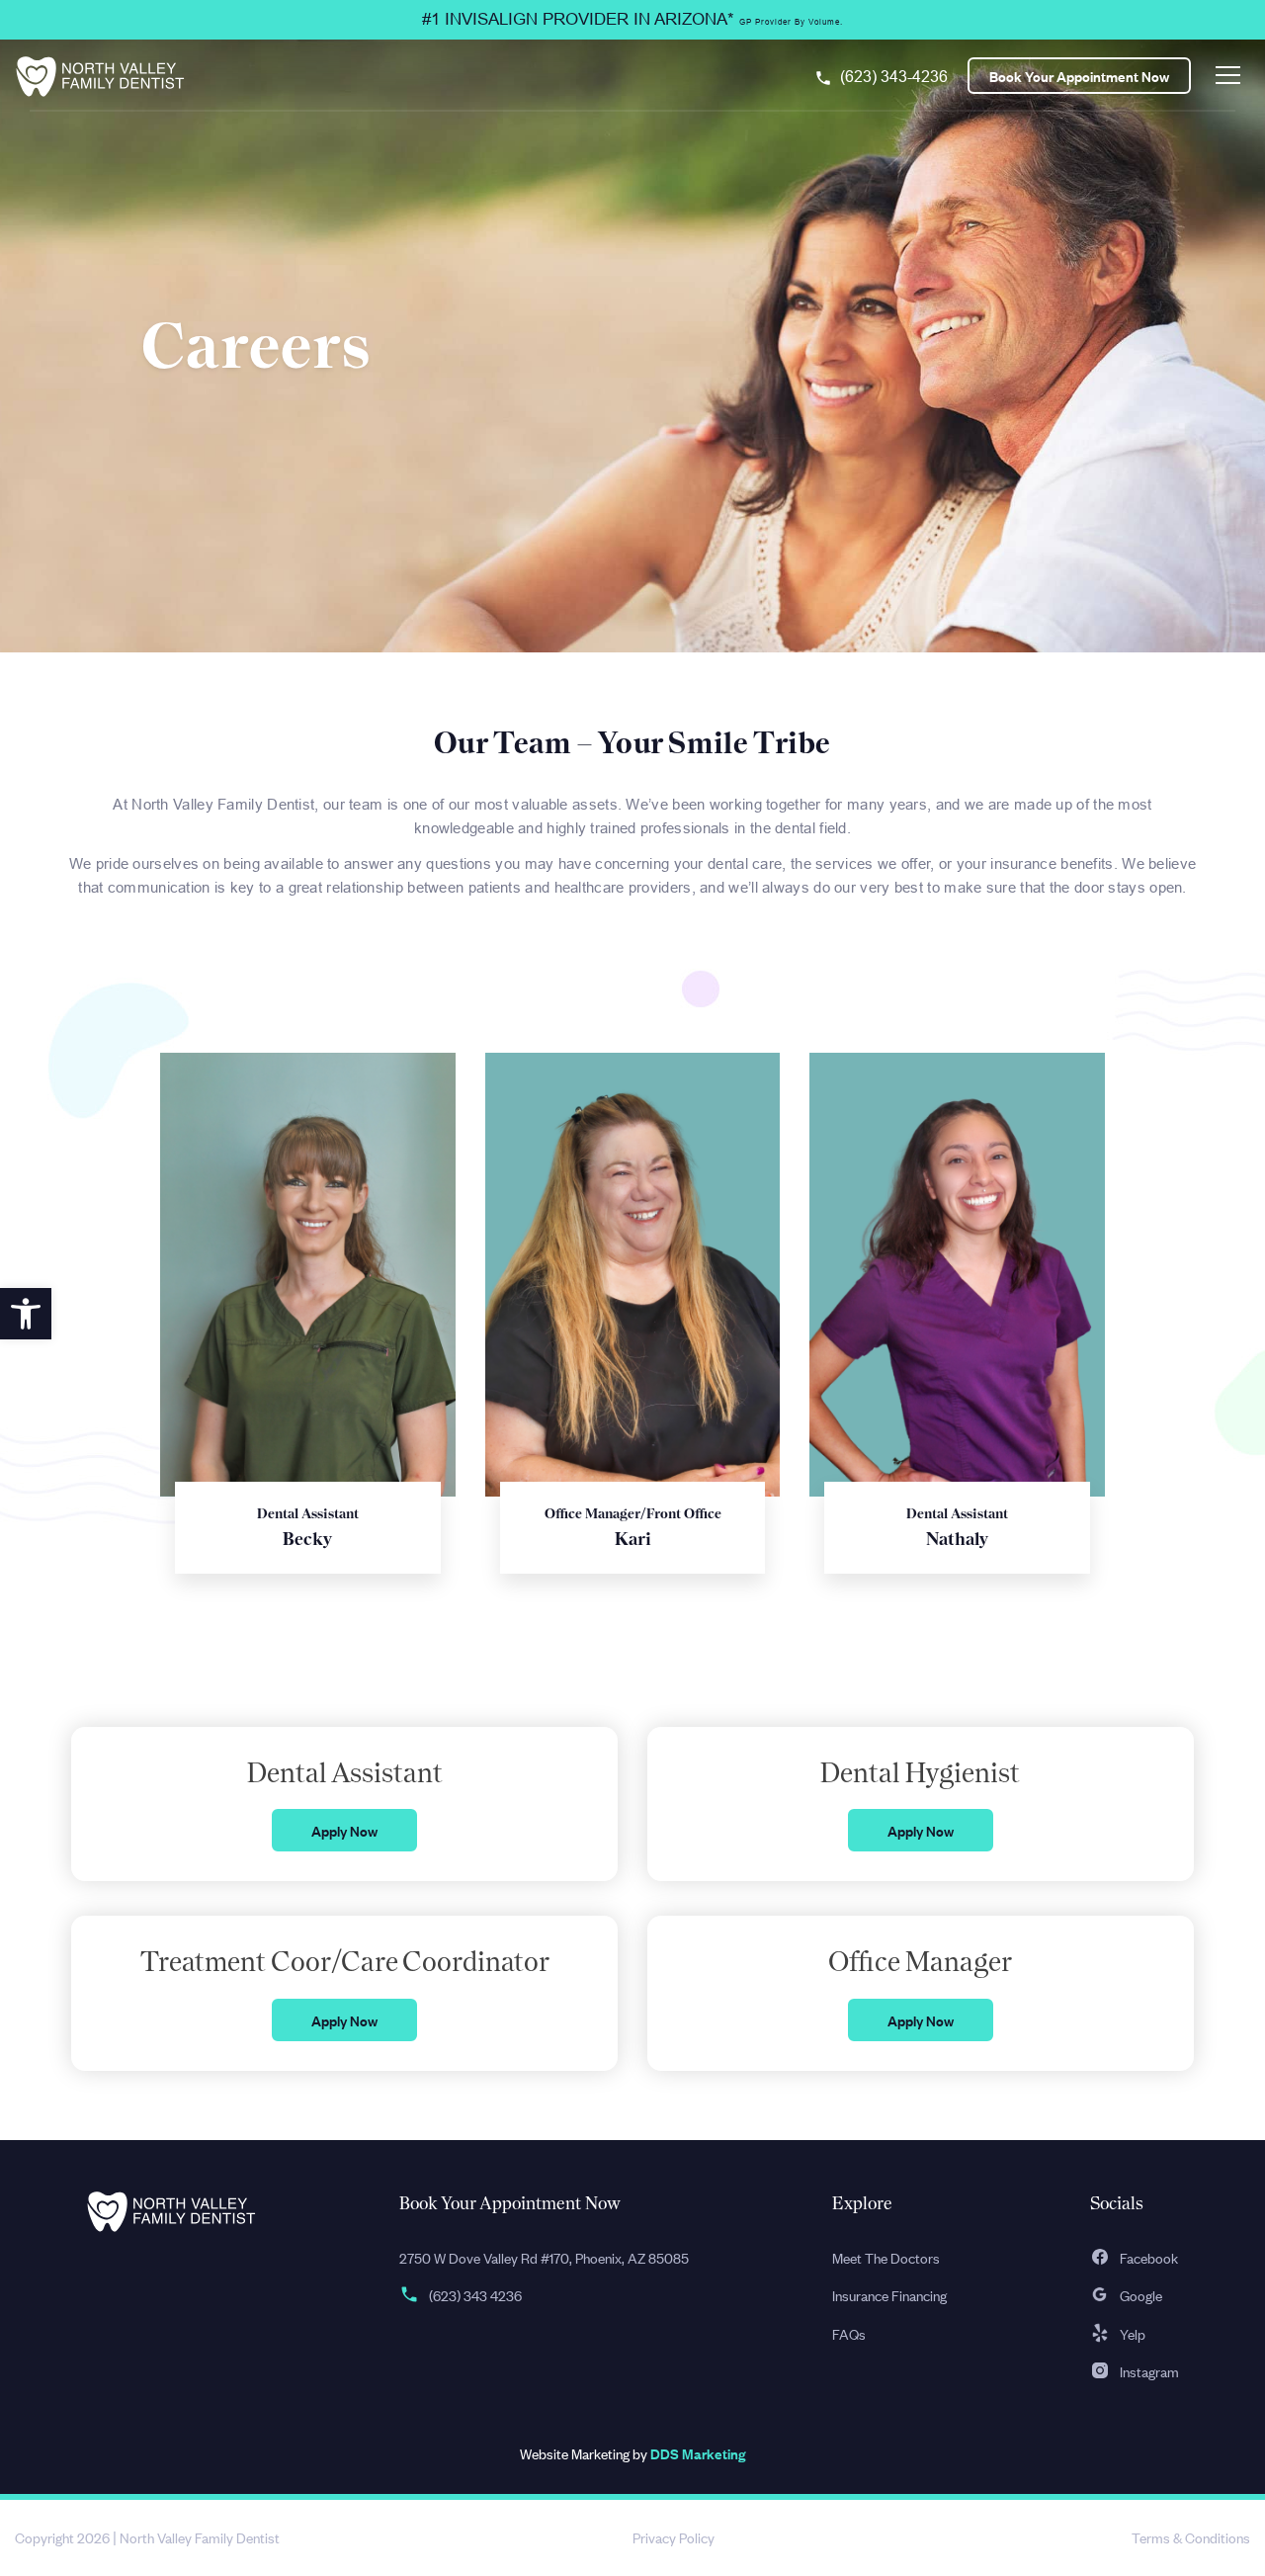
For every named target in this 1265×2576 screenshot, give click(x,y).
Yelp (1133, 2333)
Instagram (1149, 2371)
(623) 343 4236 (475, 2295)
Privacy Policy (674, 2537)
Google (1141, 2295)
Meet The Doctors (886, 2257)
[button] (26, 1314)
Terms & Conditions (1191, 2537)
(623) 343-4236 (894, 77)
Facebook (1149, 2257)
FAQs (849, 2333)
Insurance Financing (889, 2295)
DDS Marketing (698, 2453)
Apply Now (344, 1830)
